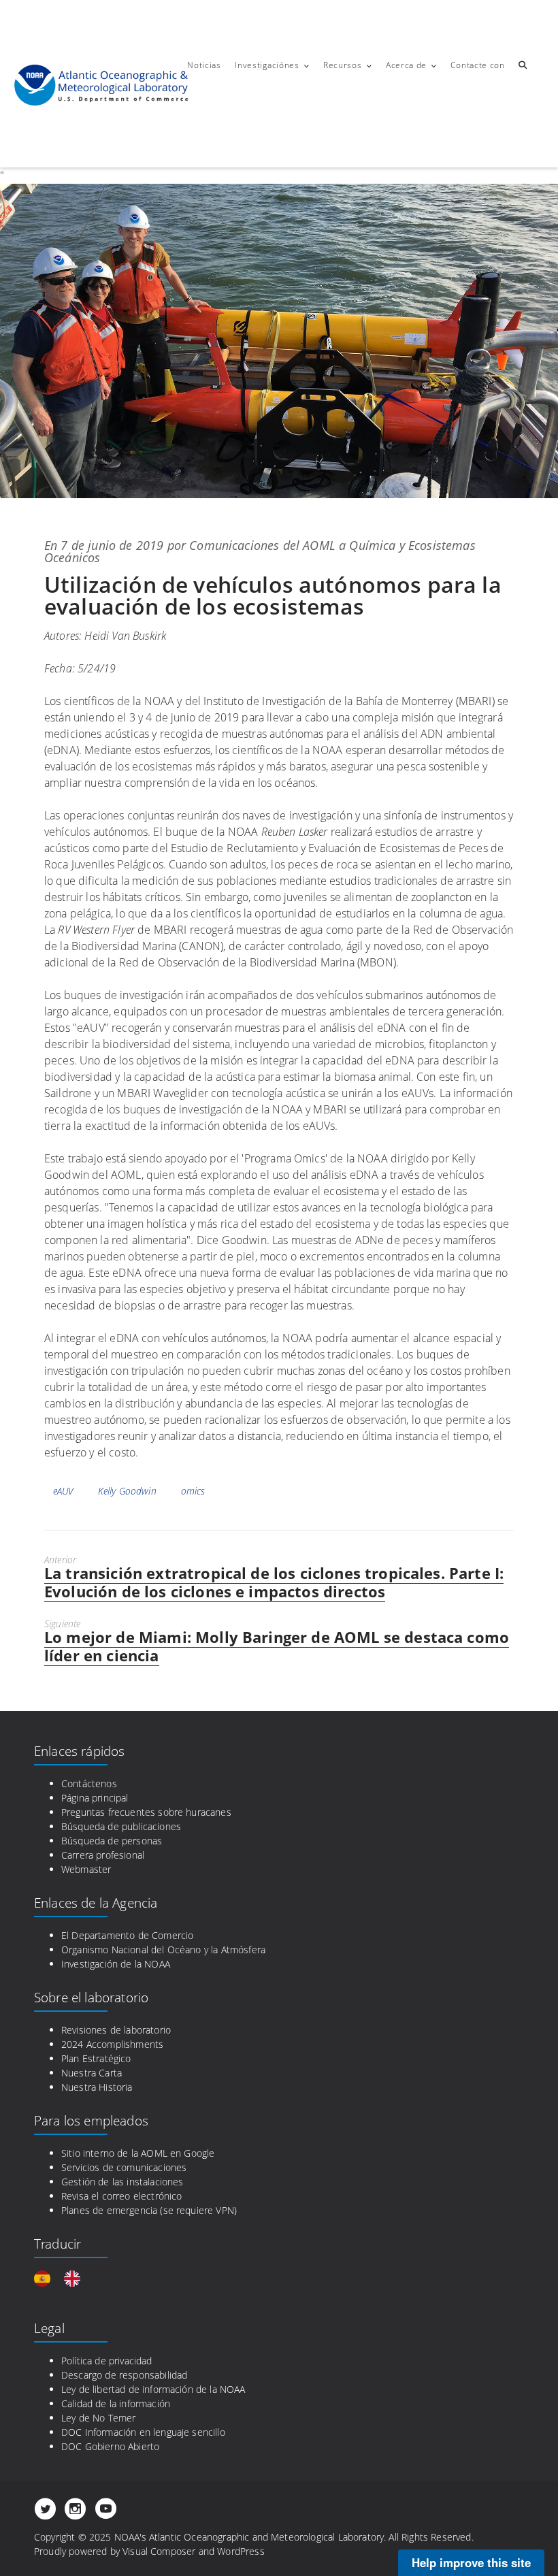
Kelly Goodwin (127, 1491)
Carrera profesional (103, 1855)
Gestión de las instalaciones (122, 2182)
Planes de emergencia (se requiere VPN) (149, 2210)
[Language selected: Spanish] (64, 2279)
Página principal (95, 1798)
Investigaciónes (267, 65)
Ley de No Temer (98, 2418)
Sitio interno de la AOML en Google (138, 2153)
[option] (76, 2279)
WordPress (241, 2551)
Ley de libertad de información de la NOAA (153, 2389)
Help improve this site (471, 2562)
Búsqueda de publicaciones (121, 1826)
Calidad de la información (116, 2403)
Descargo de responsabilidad (124, 2375)
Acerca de (406, 65)
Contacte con (477, 65)
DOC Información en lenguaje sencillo (143, 2432)
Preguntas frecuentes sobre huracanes (146, 1812)
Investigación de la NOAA (116, 1964)
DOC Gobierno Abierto (110, 2446)
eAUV (63, 1491)
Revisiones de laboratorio (116, 2030)
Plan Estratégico (96, 2058)
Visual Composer (159, 2551)
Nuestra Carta (92, 2073)
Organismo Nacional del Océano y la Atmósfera (163, 1950)
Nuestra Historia (97, 2087)
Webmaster (86, 1869)
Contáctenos (89, 1783)
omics (193, 1491)
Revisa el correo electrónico (121, 2196)
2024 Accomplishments (112, 2044)
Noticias (204, 65)
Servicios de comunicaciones (124, 2167)
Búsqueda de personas (112, 1841)
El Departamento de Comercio (127, 1935)
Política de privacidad (107, 2361)
